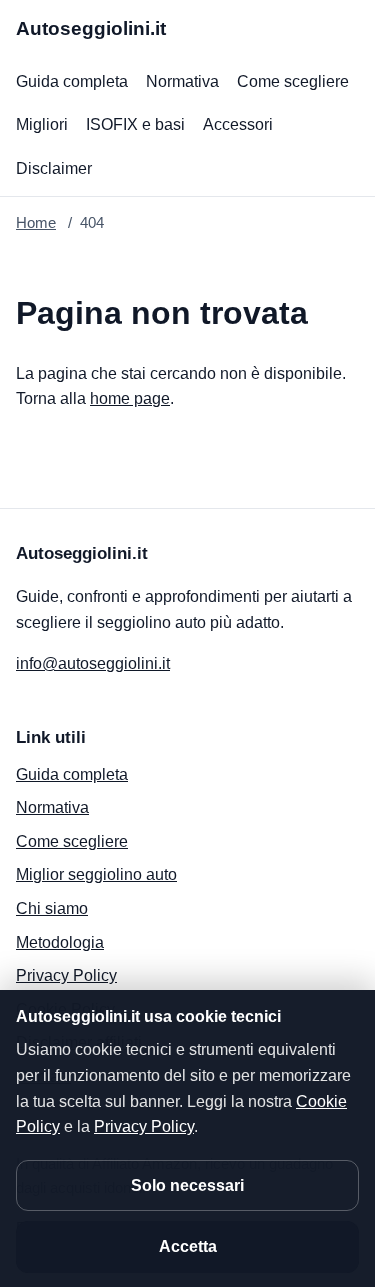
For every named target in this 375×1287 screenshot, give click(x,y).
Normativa (182, 81)
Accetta (188, 1246)
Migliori (42, 124)
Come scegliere (293, 81)
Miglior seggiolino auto (96, 874)
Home (36, 222)
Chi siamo (52, 908)
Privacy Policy (66, 975)
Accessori (238, 124)
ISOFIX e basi (135, 124)
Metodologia (60, 942)
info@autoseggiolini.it (93, 663)
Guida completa (72, 81)
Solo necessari (187, 1185)
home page (130, 398)
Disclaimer (54, 168)
